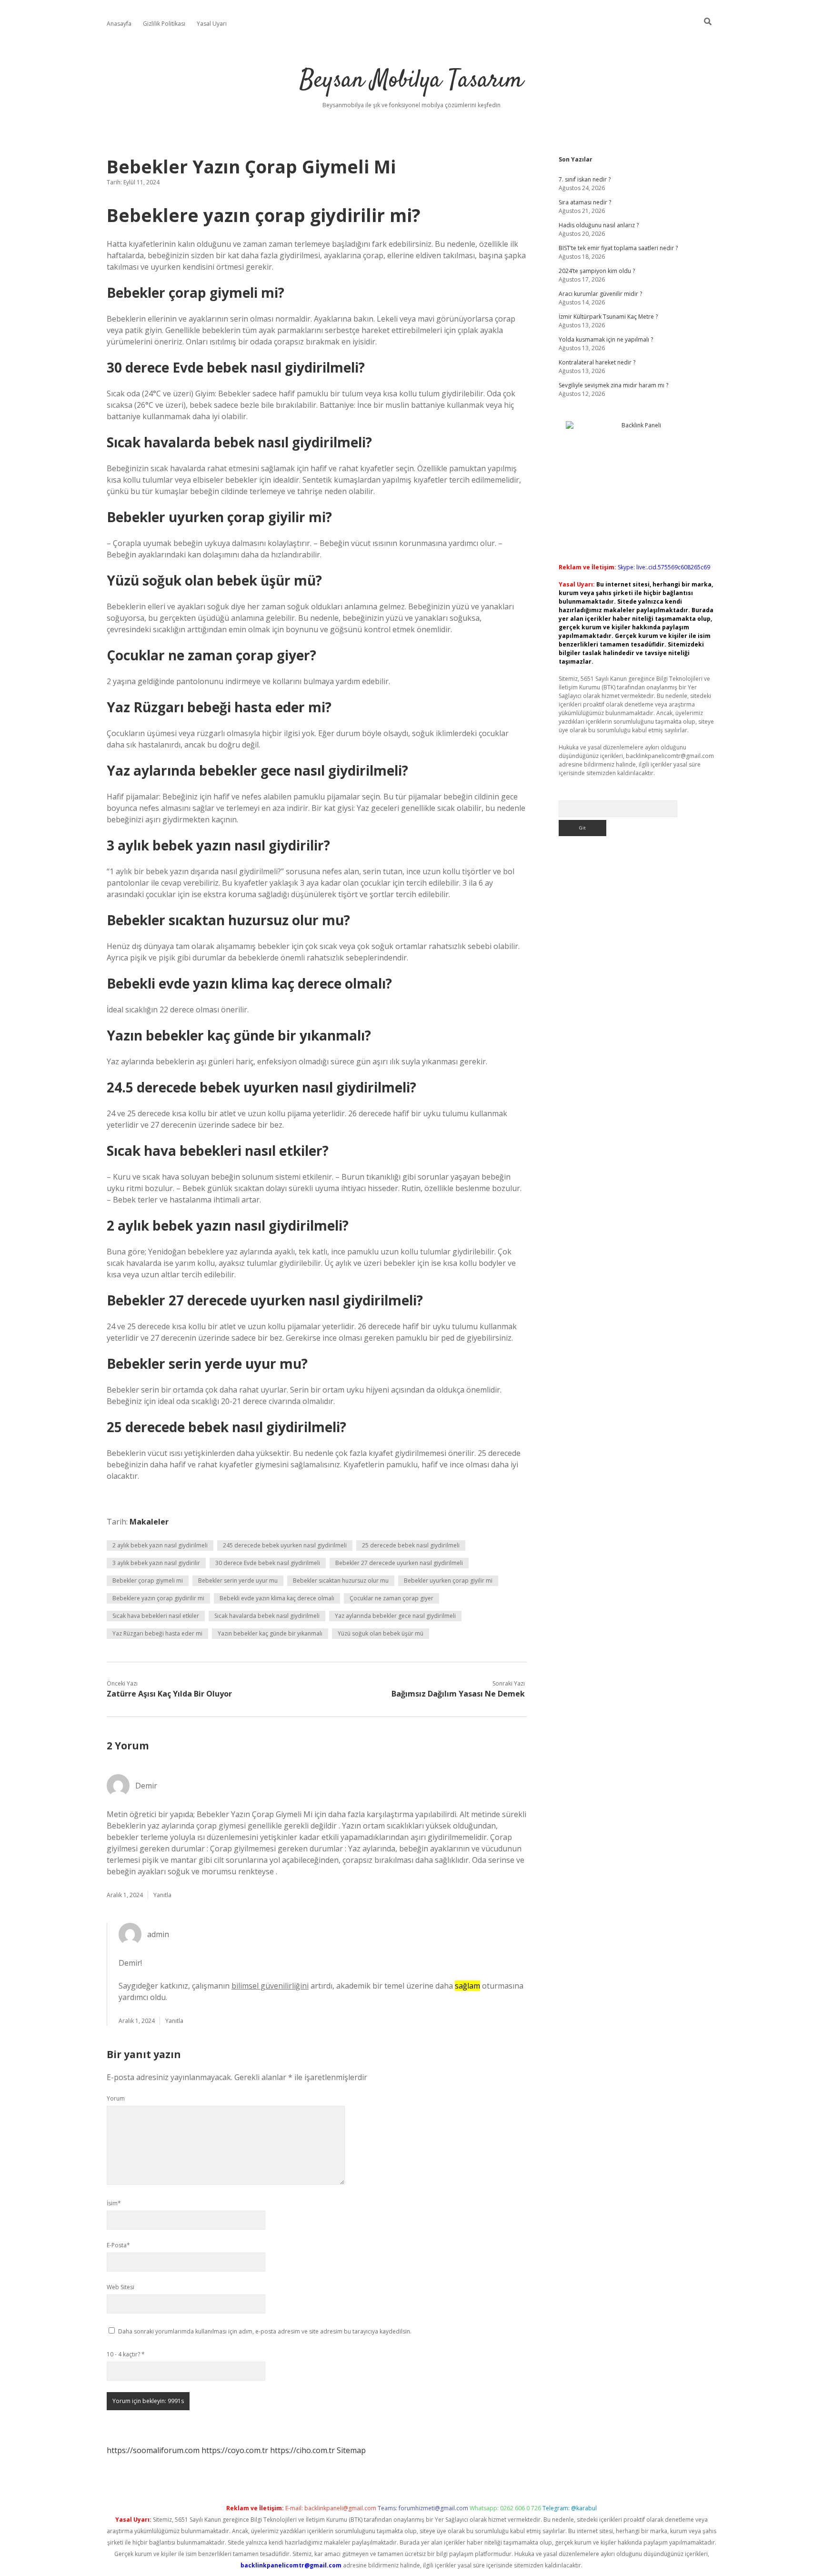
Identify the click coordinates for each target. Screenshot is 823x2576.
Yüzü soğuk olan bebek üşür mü (381, 1633)
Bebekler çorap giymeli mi (148, 1581)
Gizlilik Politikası (164, 24)
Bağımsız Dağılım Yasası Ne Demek (458, 1694)
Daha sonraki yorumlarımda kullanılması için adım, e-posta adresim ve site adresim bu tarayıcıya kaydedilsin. (265, 2331)
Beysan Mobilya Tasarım (411, 81)
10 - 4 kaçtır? (126, 2354)
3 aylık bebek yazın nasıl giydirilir (156, 1563)
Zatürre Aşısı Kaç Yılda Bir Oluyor (169, 1694)
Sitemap (351, 2450)
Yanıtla (162, 1895)
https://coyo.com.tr (235, 2450)
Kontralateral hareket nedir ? (597, 362)
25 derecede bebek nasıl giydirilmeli (411, 1545)
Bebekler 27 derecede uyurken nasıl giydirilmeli (399, 1563)
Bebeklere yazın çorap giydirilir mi (158, 1598)
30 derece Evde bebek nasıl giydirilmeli (268, 1563)
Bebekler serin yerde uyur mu (238, 1581)
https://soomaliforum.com (153, 2450)
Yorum (116, 2098)
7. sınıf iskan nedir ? (585, 179)
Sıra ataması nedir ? (585, 202)
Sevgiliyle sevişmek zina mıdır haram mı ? (613, 385)
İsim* (114, 2203)
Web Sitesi (120, 2287)
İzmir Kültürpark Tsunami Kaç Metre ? (608, 317)
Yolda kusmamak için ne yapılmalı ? (606, 339)
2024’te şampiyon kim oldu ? (597, 271)
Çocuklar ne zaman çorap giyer (391, 1598)
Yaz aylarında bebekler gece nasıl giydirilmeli (395, 1616)
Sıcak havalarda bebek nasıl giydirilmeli (267, 1616)
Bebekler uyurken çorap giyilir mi (448, 1581)
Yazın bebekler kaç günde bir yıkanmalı (270, 1633)
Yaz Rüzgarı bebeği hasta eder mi (157, 1633)
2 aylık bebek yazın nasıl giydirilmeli (160, 1545)
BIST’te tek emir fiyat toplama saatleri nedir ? (618, 248)
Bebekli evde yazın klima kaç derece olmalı (277, 1598)
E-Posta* (118, 2245)
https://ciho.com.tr (302, 2450)
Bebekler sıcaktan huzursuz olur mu (341, 1581)
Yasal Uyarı (212, 24)
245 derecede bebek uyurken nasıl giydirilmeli (285, 1545)
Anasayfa (119, 24)
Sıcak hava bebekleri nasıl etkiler (156, 1616)
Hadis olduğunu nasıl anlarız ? (599, 225)
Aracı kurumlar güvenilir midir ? (600, 294)
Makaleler (149, 1522)
